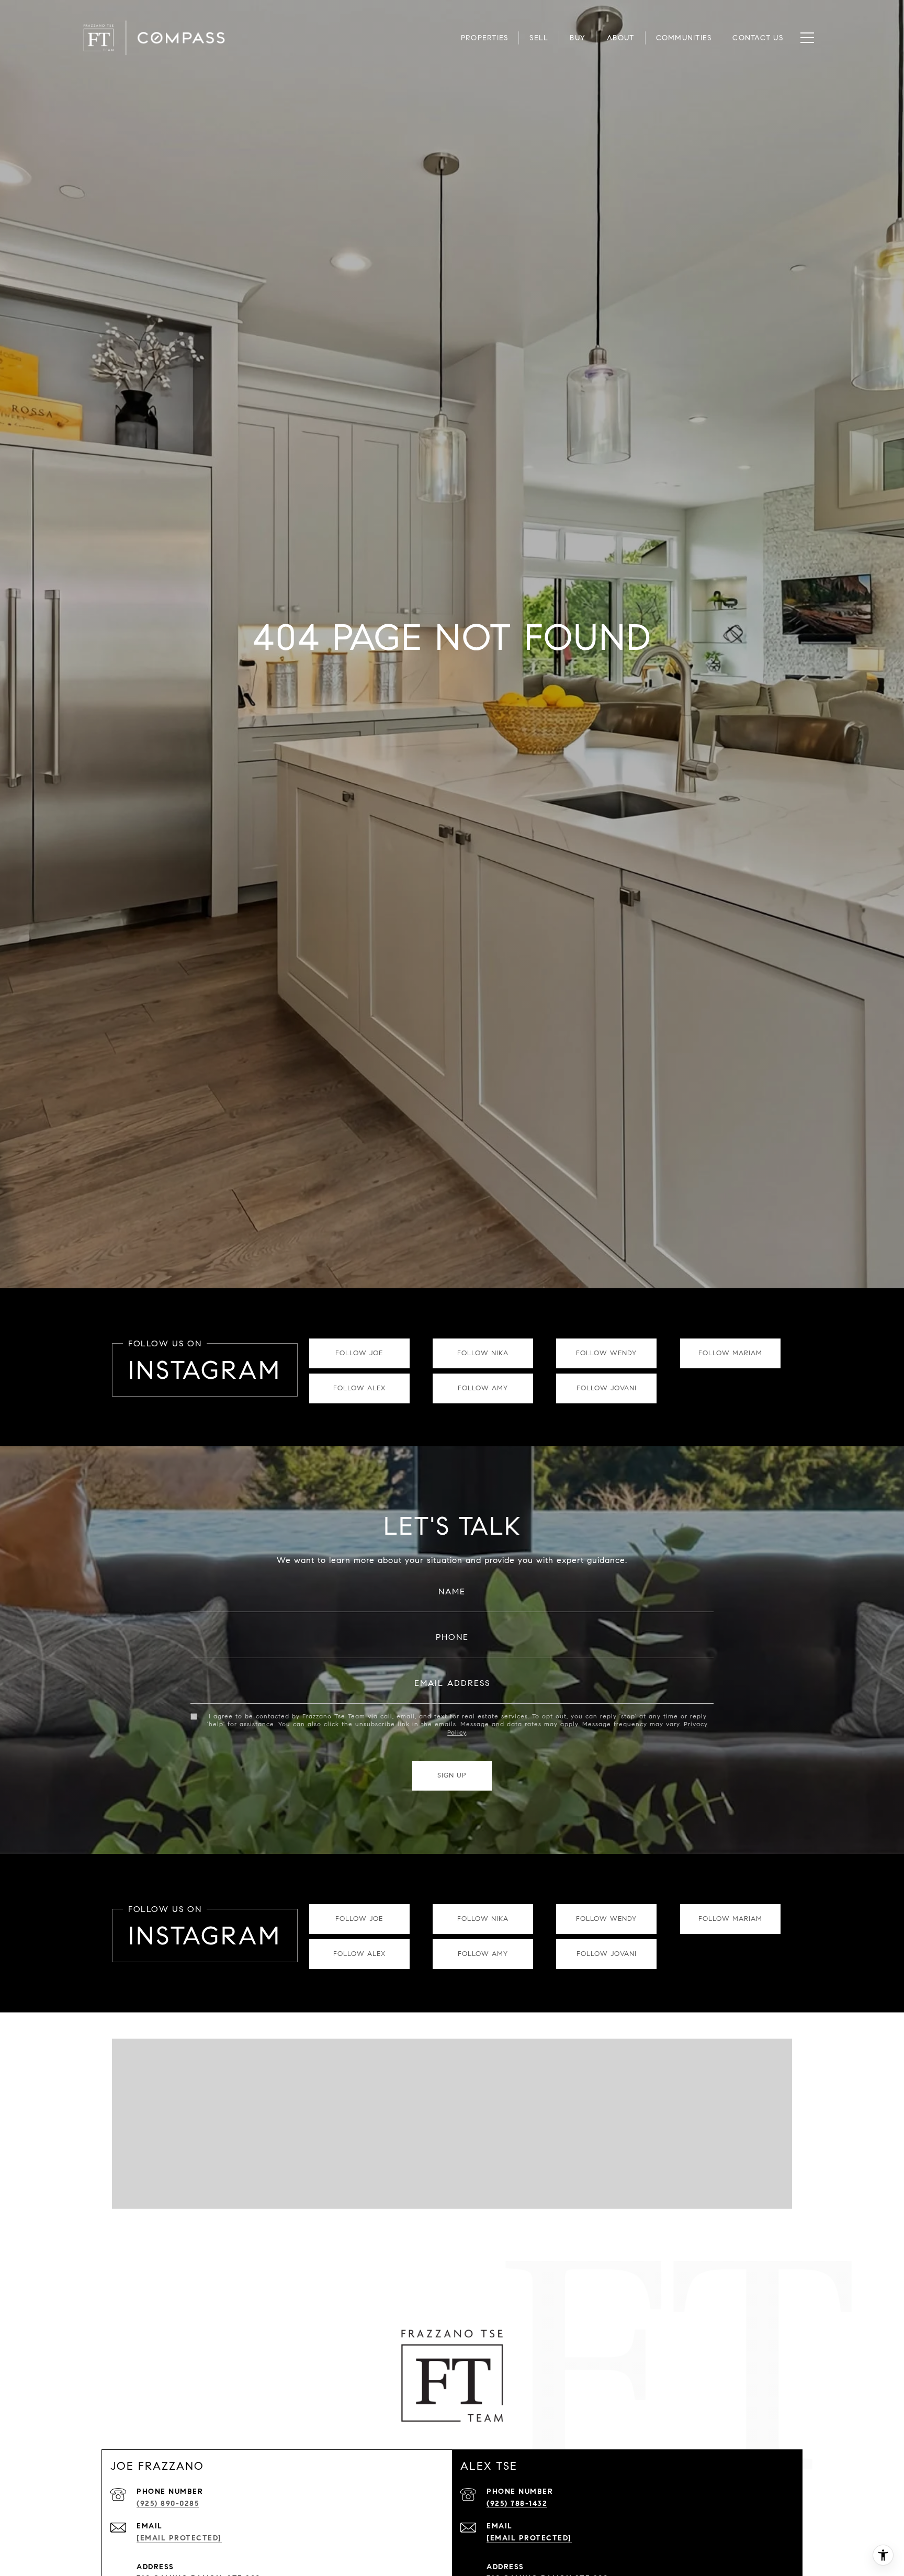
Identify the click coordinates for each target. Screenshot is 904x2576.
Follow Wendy (606, 1353)
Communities (684, 38)
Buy (578, 38)
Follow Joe (359, 1353)
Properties (485, 38)
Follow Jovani (607, 1388)
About (620, 38)
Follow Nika (483, 1353)
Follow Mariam (730, 1353)
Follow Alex (359, 1388)
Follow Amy (483, 1388)
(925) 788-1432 (517, 2504)
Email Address (452, 1683)
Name (452, 1591)
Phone (452, 1637)
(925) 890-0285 (168, 2504)
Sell (539, 38)
